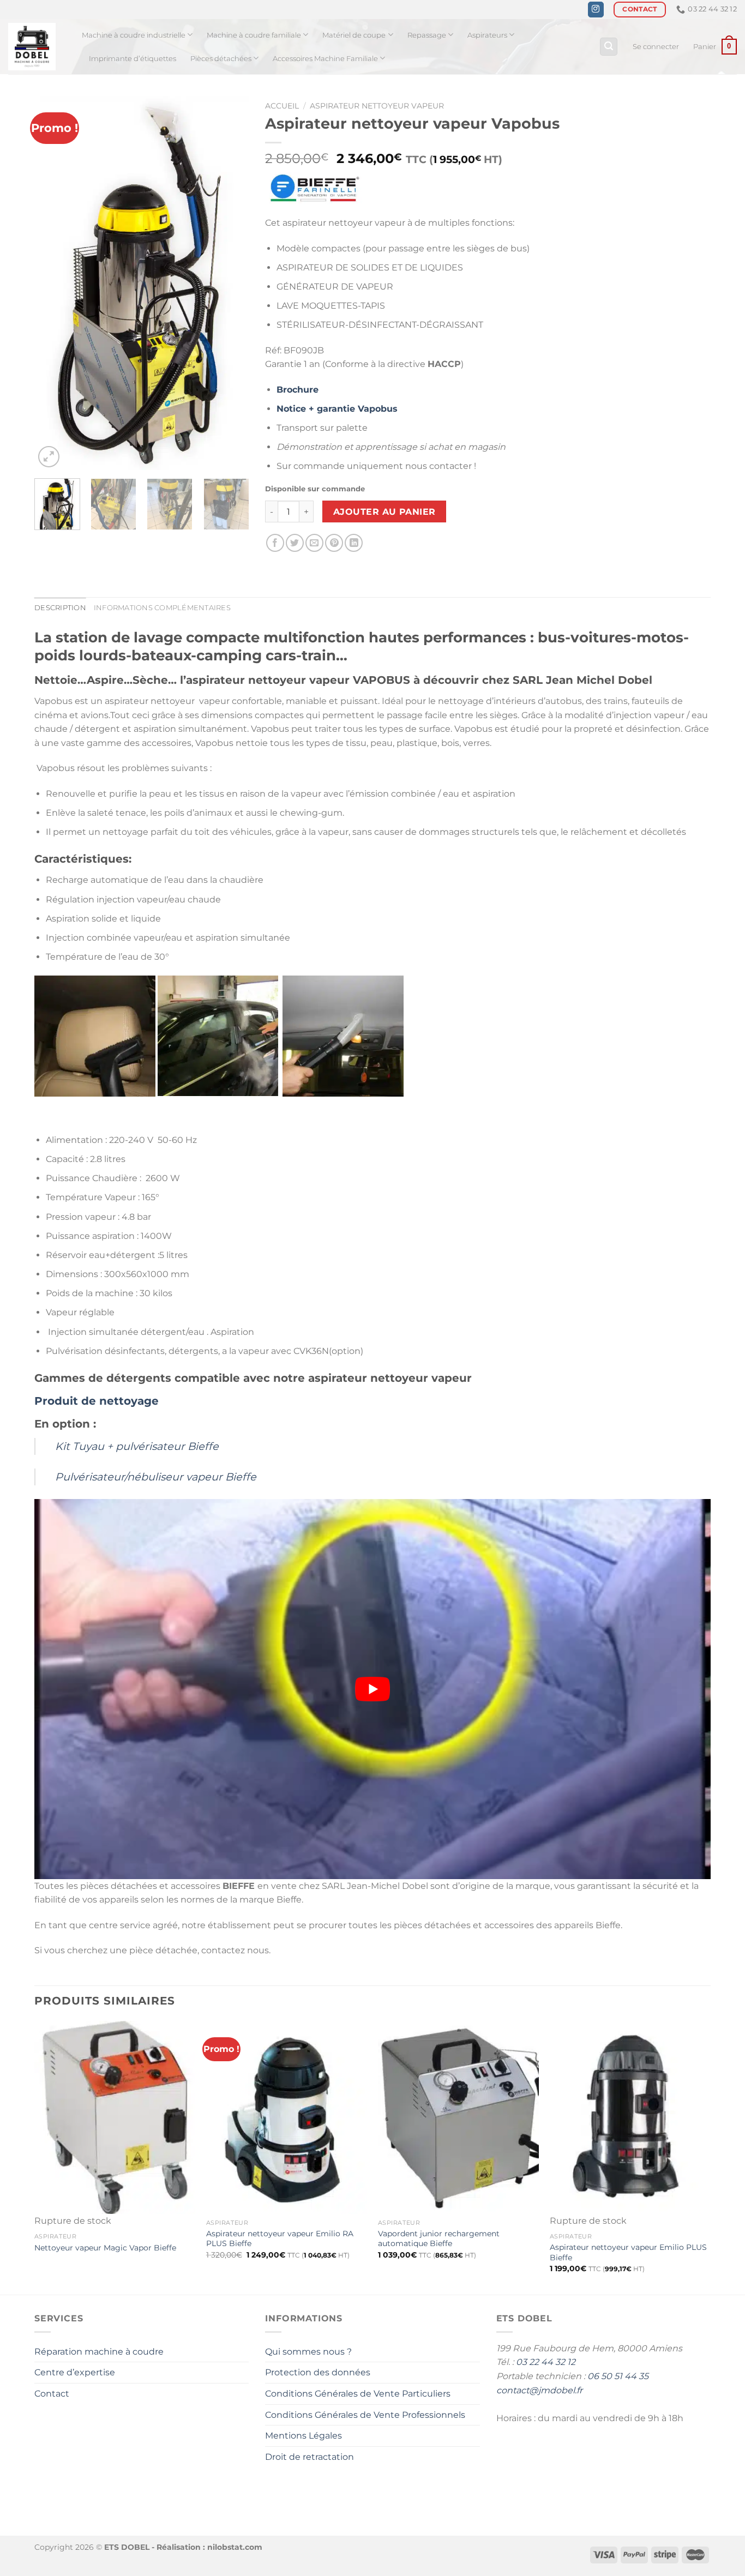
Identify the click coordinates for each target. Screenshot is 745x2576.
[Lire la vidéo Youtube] (372, 1689)
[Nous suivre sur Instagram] (596, 10)
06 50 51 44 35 (618, 2376)
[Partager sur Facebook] (275, 543)
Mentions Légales (304, 2436)
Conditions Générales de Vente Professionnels (365, 2415)
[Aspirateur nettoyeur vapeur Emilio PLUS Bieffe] (630, 2117)
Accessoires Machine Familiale (325, 59)
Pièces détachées (221, 59)
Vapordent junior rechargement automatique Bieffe (439, 2239)
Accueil (282, 106)
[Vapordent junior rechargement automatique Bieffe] (458, 2117)
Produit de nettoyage (97, 1401)
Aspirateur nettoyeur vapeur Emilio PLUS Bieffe (628, 2252)
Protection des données (318, 2372)
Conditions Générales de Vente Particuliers (358, 2394)
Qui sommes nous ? (308, 2352)
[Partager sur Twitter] (295, 543)
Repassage (427, 35)
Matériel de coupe (354, 35)
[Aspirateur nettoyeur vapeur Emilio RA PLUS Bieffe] (287, 2117)
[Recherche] (609, 47)
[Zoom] (49, 457)
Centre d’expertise (75, 2372)
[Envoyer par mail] (314, 543)
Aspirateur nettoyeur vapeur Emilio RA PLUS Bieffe (280, 2239)
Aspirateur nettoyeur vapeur (377, 106)
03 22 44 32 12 (546, 2362)
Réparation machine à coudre (99, 2352)
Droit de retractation (310, 2457)
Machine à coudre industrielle (134, 35)
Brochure (298, 390)
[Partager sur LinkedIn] (354, 543)
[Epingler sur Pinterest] (334, 543)
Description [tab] (60, 608)
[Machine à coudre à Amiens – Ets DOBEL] (37, 47)
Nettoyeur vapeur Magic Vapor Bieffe (105, 2248)
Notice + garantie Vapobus (337, 409)
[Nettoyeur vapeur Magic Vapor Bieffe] (115, 2117)
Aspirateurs (487, 35)
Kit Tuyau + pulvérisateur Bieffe (137, 1446)
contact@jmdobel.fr (539, 2390)
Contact (52, 2394)
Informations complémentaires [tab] (162, 608)
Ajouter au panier (384, 512)
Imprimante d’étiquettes (133, 59)
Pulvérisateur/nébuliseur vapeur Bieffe (156, 1477)
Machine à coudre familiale (254, 35)
